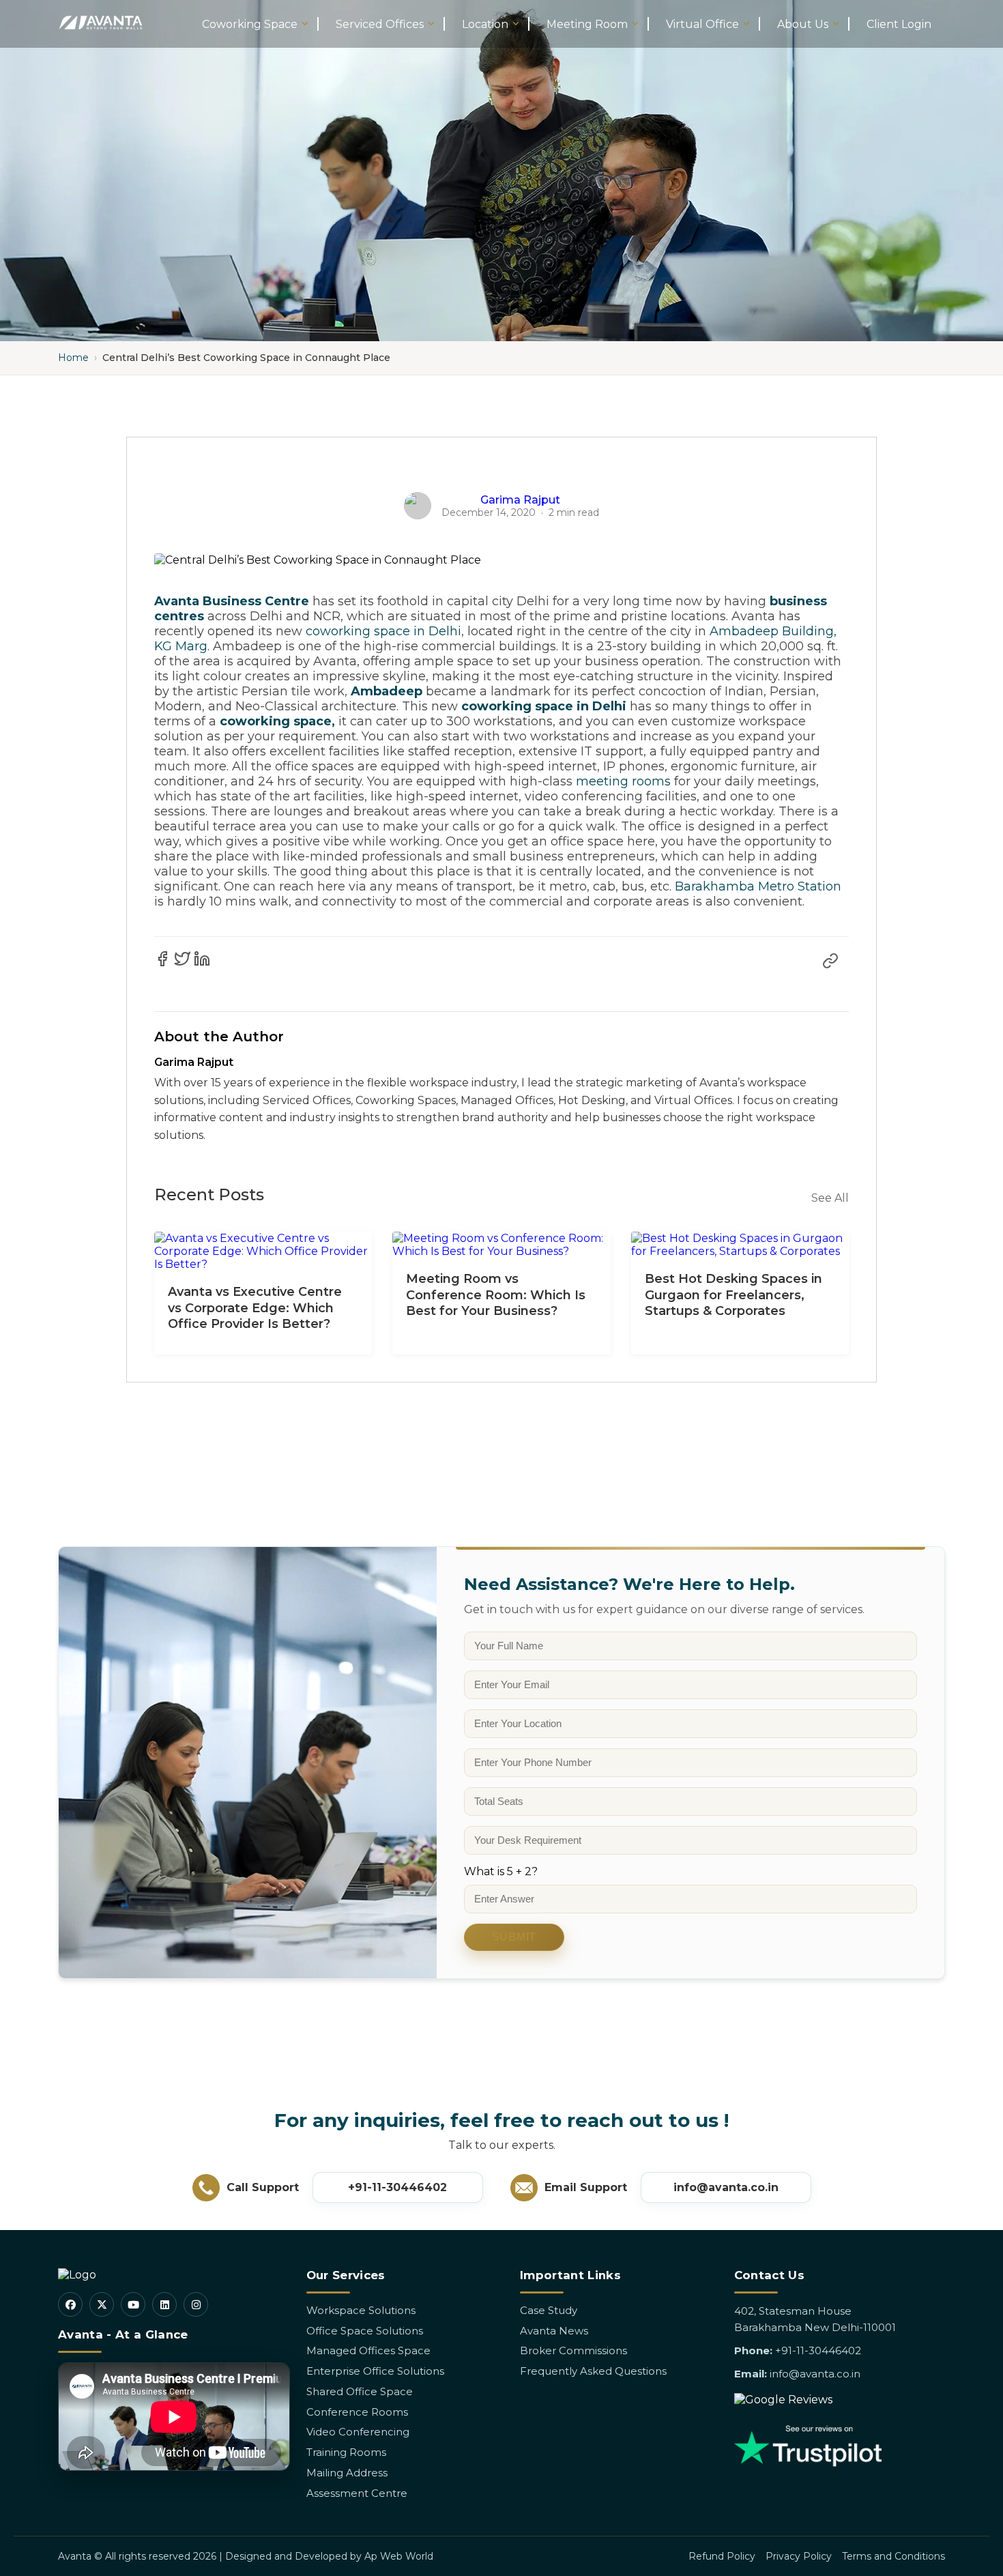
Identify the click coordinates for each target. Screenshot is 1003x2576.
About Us (803, 24)
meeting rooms (623, 781)
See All (830, 1198)
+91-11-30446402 (397, 2187)
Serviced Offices (380, 24)
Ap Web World (399, 2556)
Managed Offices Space (368, 2350)
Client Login (899, 24)
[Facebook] (70, 2304)
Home (73, 358)
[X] (102, 2304)
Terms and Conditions (893, 2556)
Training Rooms (346, 2452)
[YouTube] (133, 2304)
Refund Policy (722, 2556)
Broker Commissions (573, 2350)
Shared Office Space (360, 2391)
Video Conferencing (358, 2432)
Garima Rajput (520, 500)
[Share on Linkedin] (202, 959)
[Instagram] (196, 2304)
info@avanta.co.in (726, 2187)
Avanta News (554, 2331)
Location (485, 24)
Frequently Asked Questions (593, 2371)
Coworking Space (250, 24)
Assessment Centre (357, 2493)
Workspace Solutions (361, 2310)
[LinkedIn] (164, 2304)
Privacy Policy (799, 2556)
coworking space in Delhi (383, 631)
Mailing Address (347, 2473)
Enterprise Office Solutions (375, 2371)
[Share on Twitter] (182, 959)
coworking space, (277, 721)
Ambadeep (387, 691)
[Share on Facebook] (162, 959)
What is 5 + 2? (501, 1871)
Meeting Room (587, 24)
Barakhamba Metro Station (758, 886)
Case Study (549, 2310)
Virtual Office (702, 24)
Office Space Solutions (365, 2331)
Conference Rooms (357, 2412)
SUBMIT (514, 1937)
